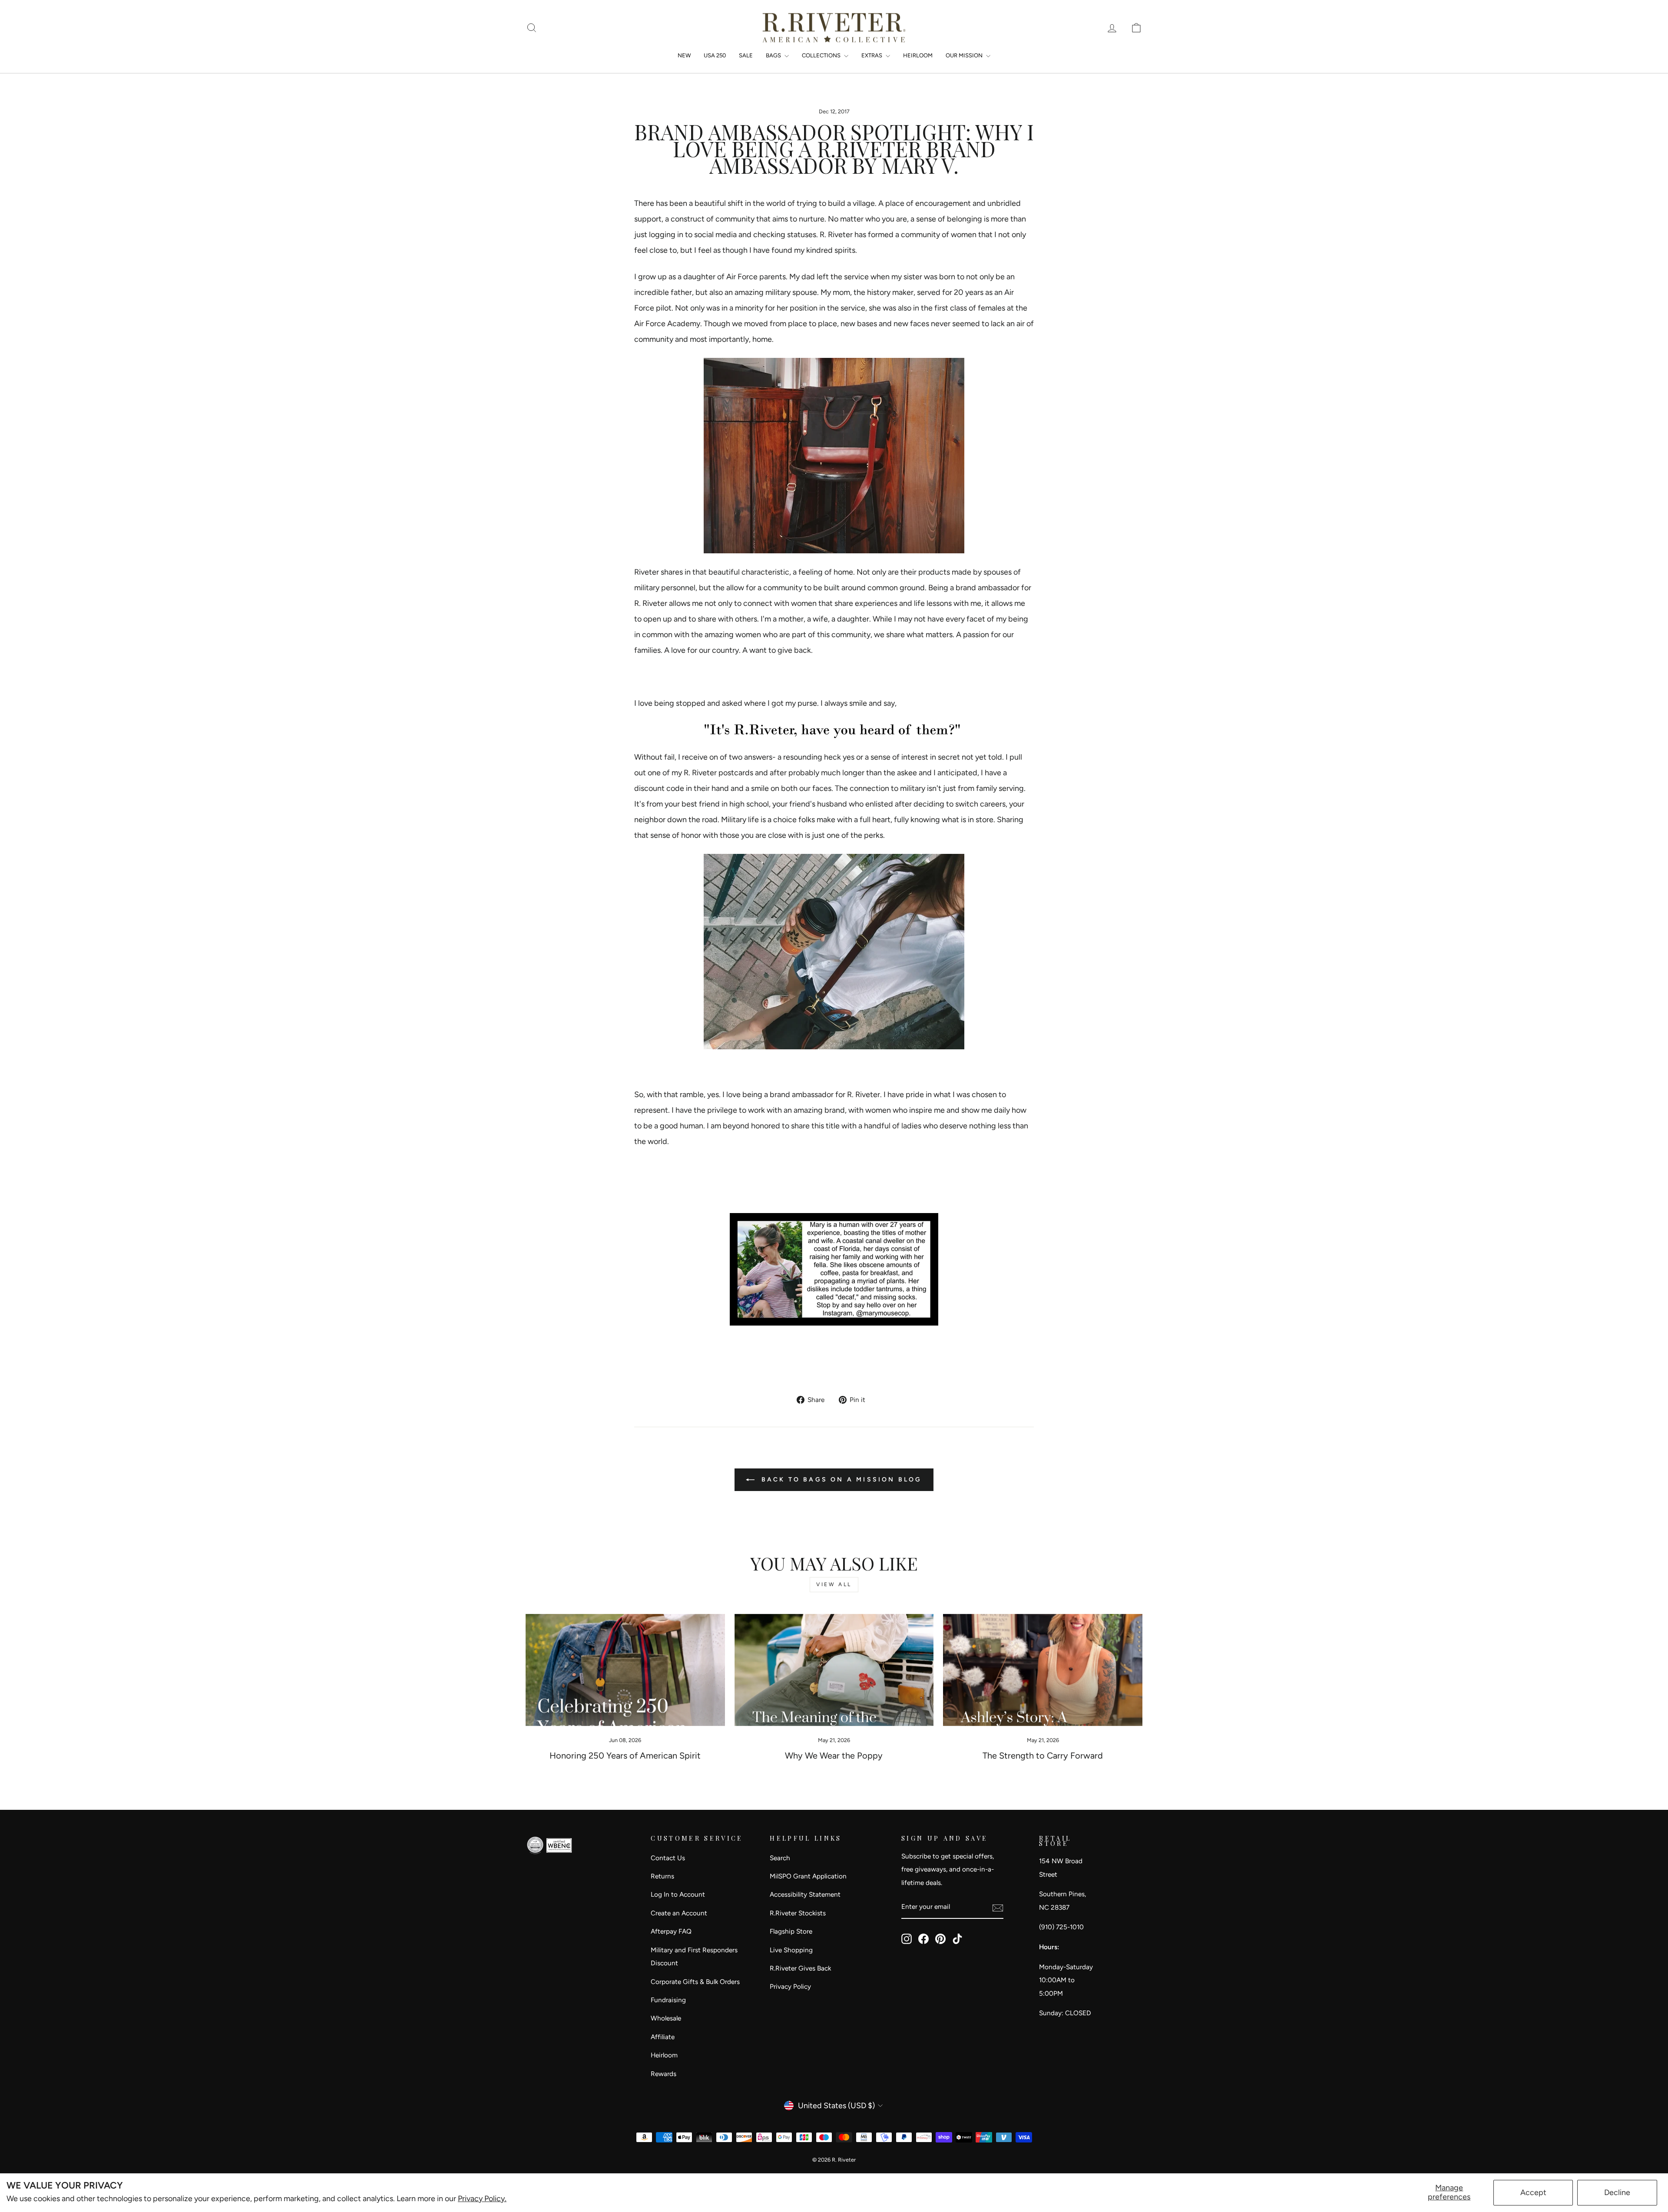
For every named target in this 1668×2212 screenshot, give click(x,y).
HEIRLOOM (918, 55)
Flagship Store (791, 1931)
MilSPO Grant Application (808, 1876)
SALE (746, 55)
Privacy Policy (790, 1986)
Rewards (664, 2074)
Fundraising (668, 2000)
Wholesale (666, 2018)
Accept (1533, 2192)
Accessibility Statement (805, 1894)
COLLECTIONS (822, 55)
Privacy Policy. (482, 2199)
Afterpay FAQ (671, 1931)
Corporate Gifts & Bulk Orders (695, 1982)
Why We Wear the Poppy (834, 1756)
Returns (662, 1876)
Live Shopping (791, 1950)
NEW (684, 55)
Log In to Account (678, 1894)
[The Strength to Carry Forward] (1043, 1670)
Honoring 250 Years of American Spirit (625, 1756)
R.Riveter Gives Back (800, 1968)
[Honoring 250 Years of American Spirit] (625, 1670)
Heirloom (664, 2055)
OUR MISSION (965, 55)
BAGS (774, 55)
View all (834, 1584)
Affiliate (663, 2037)
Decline (1617, 2192)
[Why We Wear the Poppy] (834, 1670)
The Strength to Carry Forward (1043, 1756)
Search (780, 1858)
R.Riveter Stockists (798, 1913)
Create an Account (679, 1913)
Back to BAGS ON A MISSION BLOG (840, 1480)
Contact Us (668, 1858)
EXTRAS (872, 55)
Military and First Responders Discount (694, 1957)
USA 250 (715, 55)
